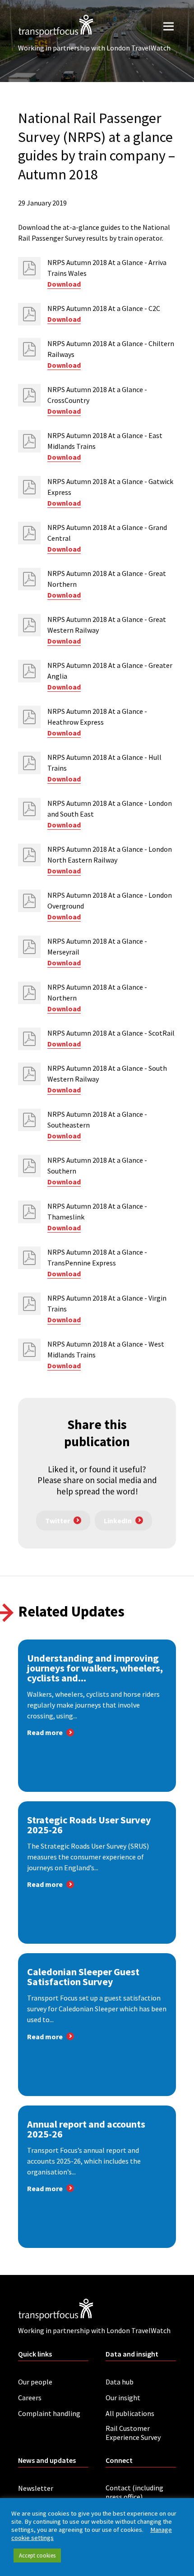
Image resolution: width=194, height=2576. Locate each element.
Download (64, 284)
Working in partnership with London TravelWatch (94, 48)
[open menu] (169, 26)
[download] (29, 268)
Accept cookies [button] (37, 2555)
